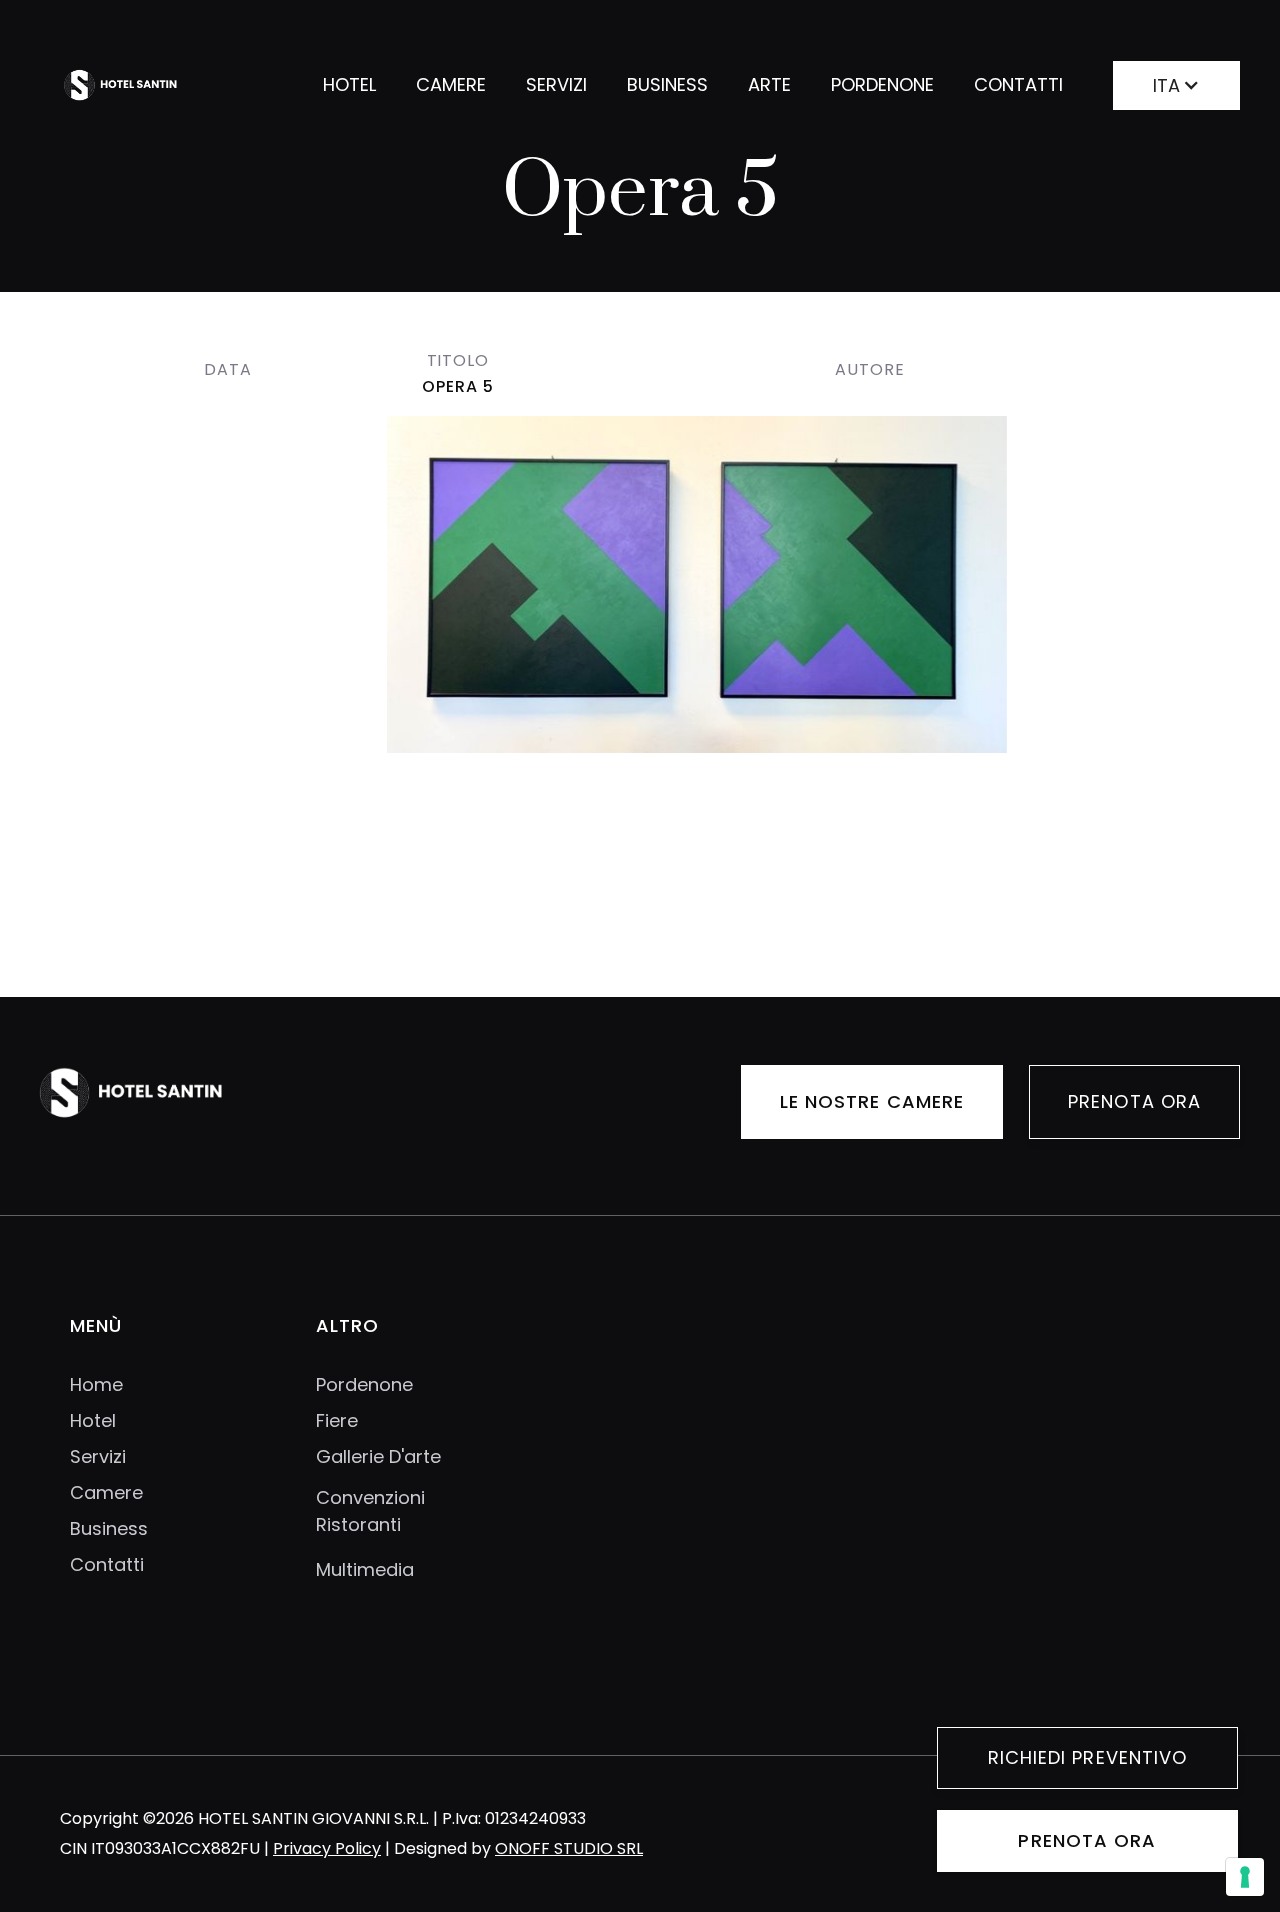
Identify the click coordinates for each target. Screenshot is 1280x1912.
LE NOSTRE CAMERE (872, 1101)
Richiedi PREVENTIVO (1088, 1757)
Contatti (107, 1565)
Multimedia (365, 1569)
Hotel (93, 1421)
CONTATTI (1018, 84)
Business (109, 1529)
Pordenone (364, 1385)
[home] (152, 85)
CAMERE (451, 84)
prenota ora (1087, 1840)
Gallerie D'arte (378, 1457)
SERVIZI (556, 84)
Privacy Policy (327, 1848)
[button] (1176, 81)
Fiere (337, 1421)
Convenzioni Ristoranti (370, 1511)
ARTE (769, 84)
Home (96, 1385)
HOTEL (349, 84)
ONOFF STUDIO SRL (569, 1848)
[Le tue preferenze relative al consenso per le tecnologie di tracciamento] (1245, 1877)
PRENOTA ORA (1134, 1101)
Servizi (98, 1457)
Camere (106, 1493)
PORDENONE (882, 84)
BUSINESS (667, 84)
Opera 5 (458, 386)
